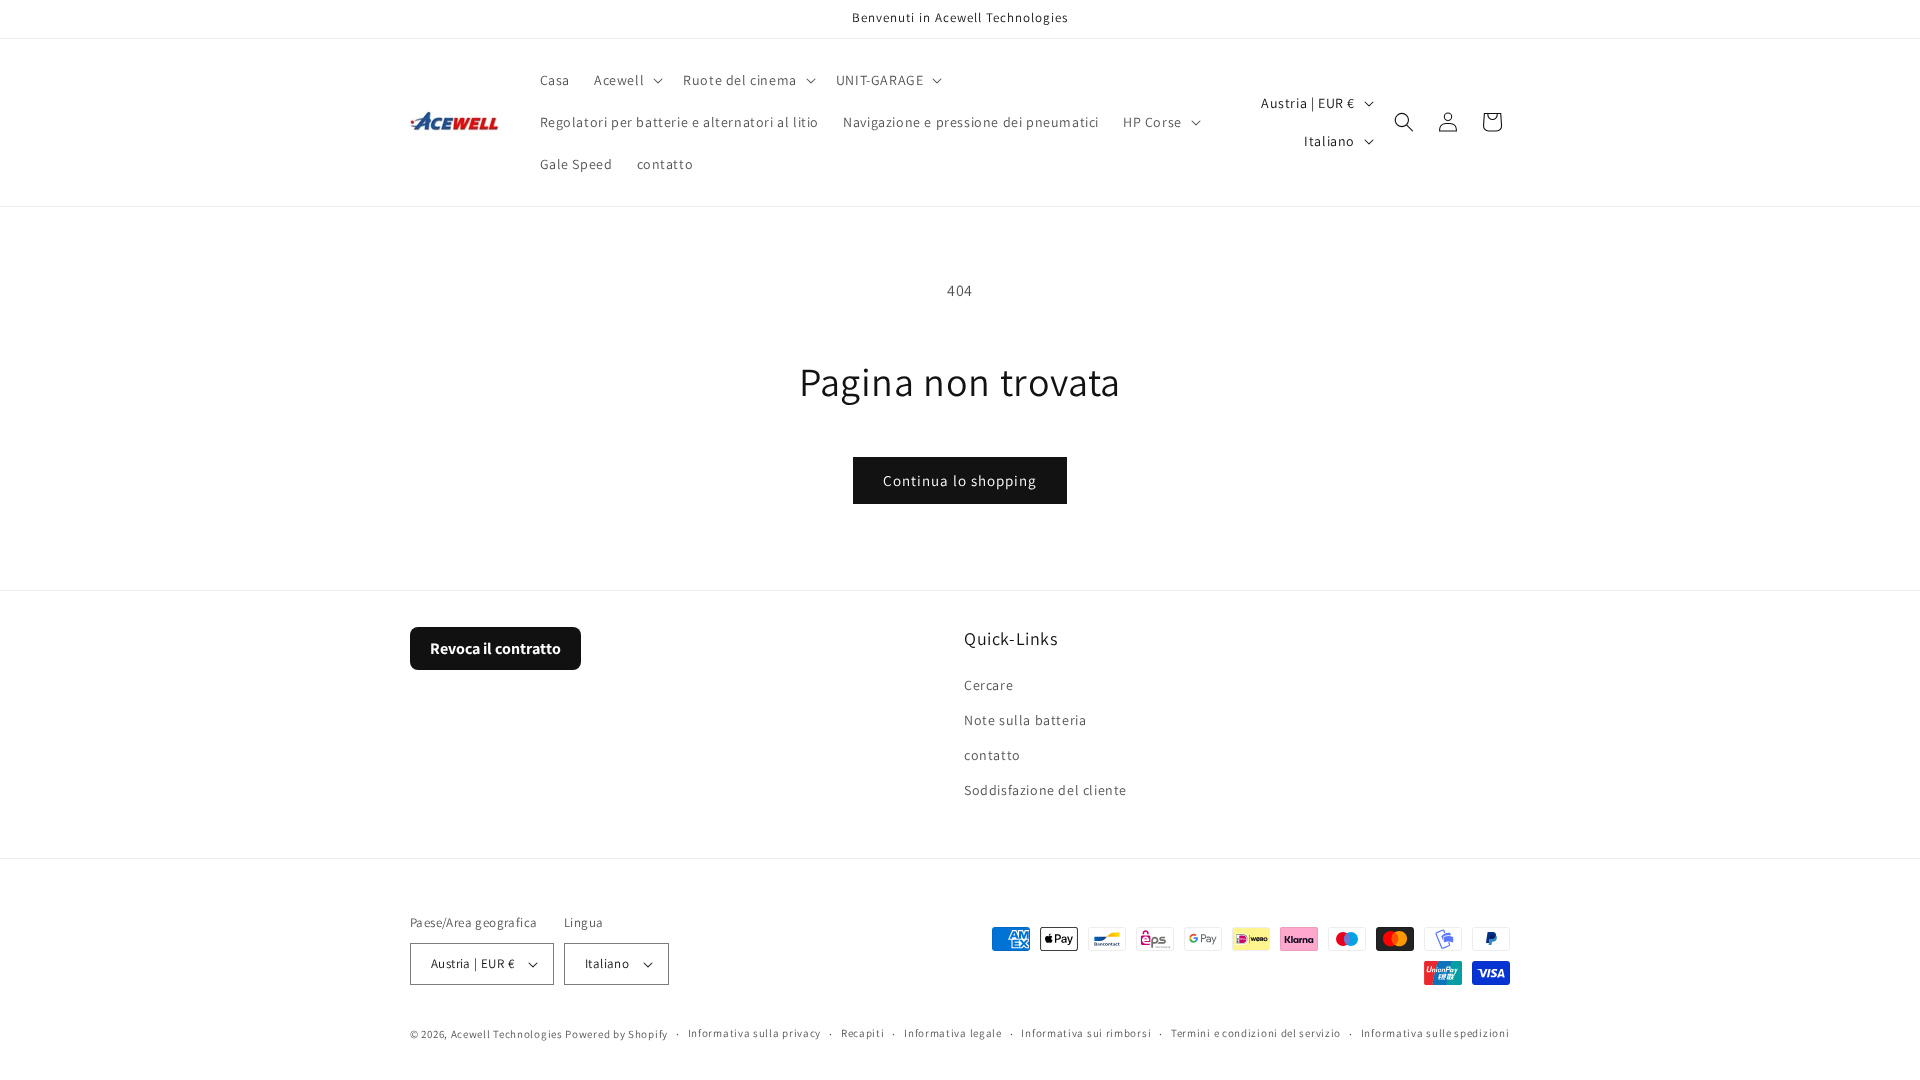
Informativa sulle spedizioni (1435, 1033)
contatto (992, 755)
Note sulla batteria (1025, 720)
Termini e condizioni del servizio (1256, 1033)
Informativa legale (953, 1033)
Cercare (988, 684)
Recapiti (863, 1033)
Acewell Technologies (507, 1034)
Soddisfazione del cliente (1045, 790)
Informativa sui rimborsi (1086, 1033)
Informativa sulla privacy (755, 1033)
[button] (626, 80)
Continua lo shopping (960, 480)
